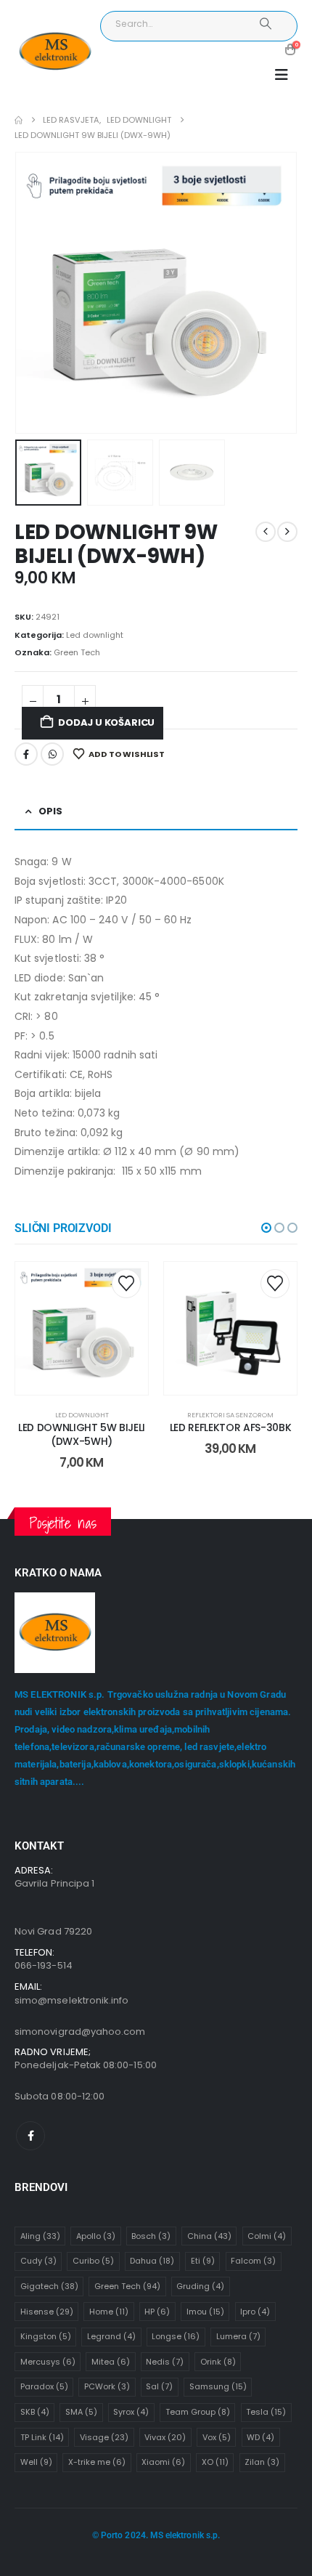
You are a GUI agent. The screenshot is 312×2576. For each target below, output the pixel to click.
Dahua (152, 2261)
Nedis (165, 2362)
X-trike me (97, 2462)
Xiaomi (163, 2462)
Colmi (267, 2236)
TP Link (42, 2437)
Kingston (46, 2336)
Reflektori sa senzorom (230, 1415)
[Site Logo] (55, 52)
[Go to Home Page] (19, 120)
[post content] (82, 1328)
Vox (217, 2437)
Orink (218, 2362)
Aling (40, 2236)
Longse (176, 2336)
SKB (35, 2412)
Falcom (253, 2261)
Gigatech (49, 2286)
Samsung (218, 2386)
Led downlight (95, 635)
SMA (81, 2412)
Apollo (96, 2236)
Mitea (111, 2362)
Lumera (238, 2336)
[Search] (266, 24)
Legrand (111, 2336)
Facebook (26, 754)
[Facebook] (30, 2136)
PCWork (107, 2386)
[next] (287, 532)
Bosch (151, 2236)
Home (109, 2312)
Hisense (47, 2312)
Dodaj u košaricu (106, 722)
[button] (282, 75)
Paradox (44, 2386)
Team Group (198, 2412)
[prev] (266, 532)
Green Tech (77, 652)
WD (260, 2437)
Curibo (93, 2261)
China (209, 2236)
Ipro (255, 2312)
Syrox (131, 2412)
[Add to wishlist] (126, 1284)
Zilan (262, 2462)
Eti (203, 2261)
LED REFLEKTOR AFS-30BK (230, 1427)
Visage (104, 2437)
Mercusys (48, 2362)
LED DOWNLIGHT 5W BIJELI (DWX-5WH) (82, 1434)
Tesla (266, 2412)
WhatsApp (52, 754)
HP (157, 2312)
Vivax (165, 2437)
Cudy (38, 2261)
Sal (159, 2386)
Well (36, 2462)
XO (215, 2462)
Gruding (200, 2286)
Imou (205, 2312)
